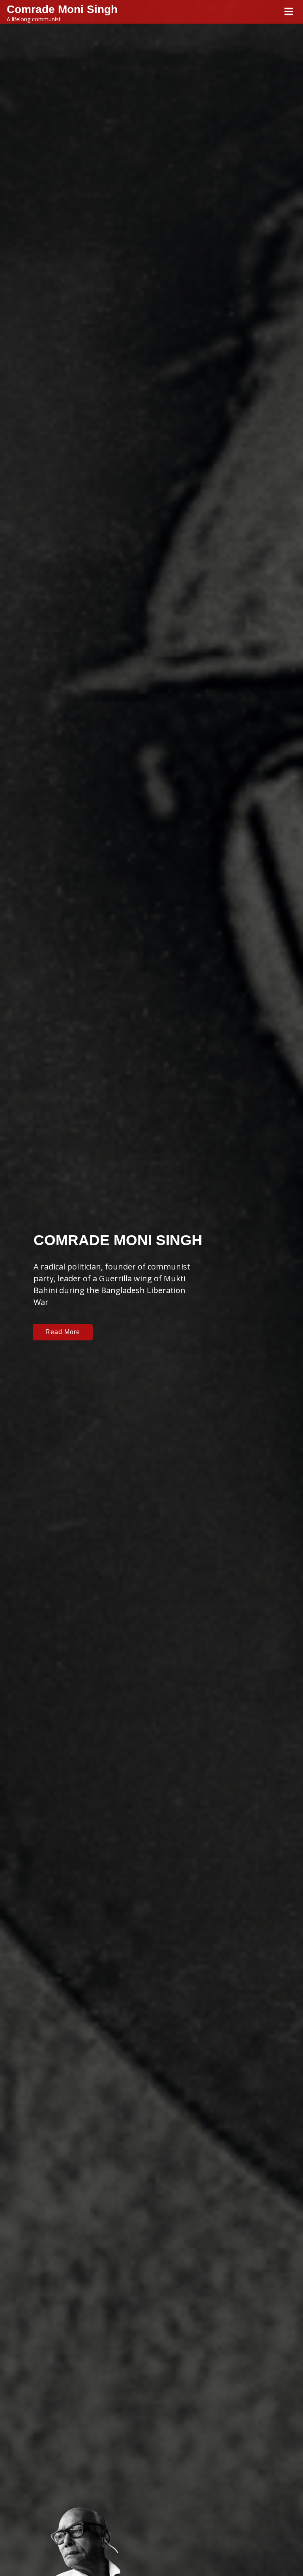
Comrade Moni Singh (62, 9)
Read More (63, 1332)
